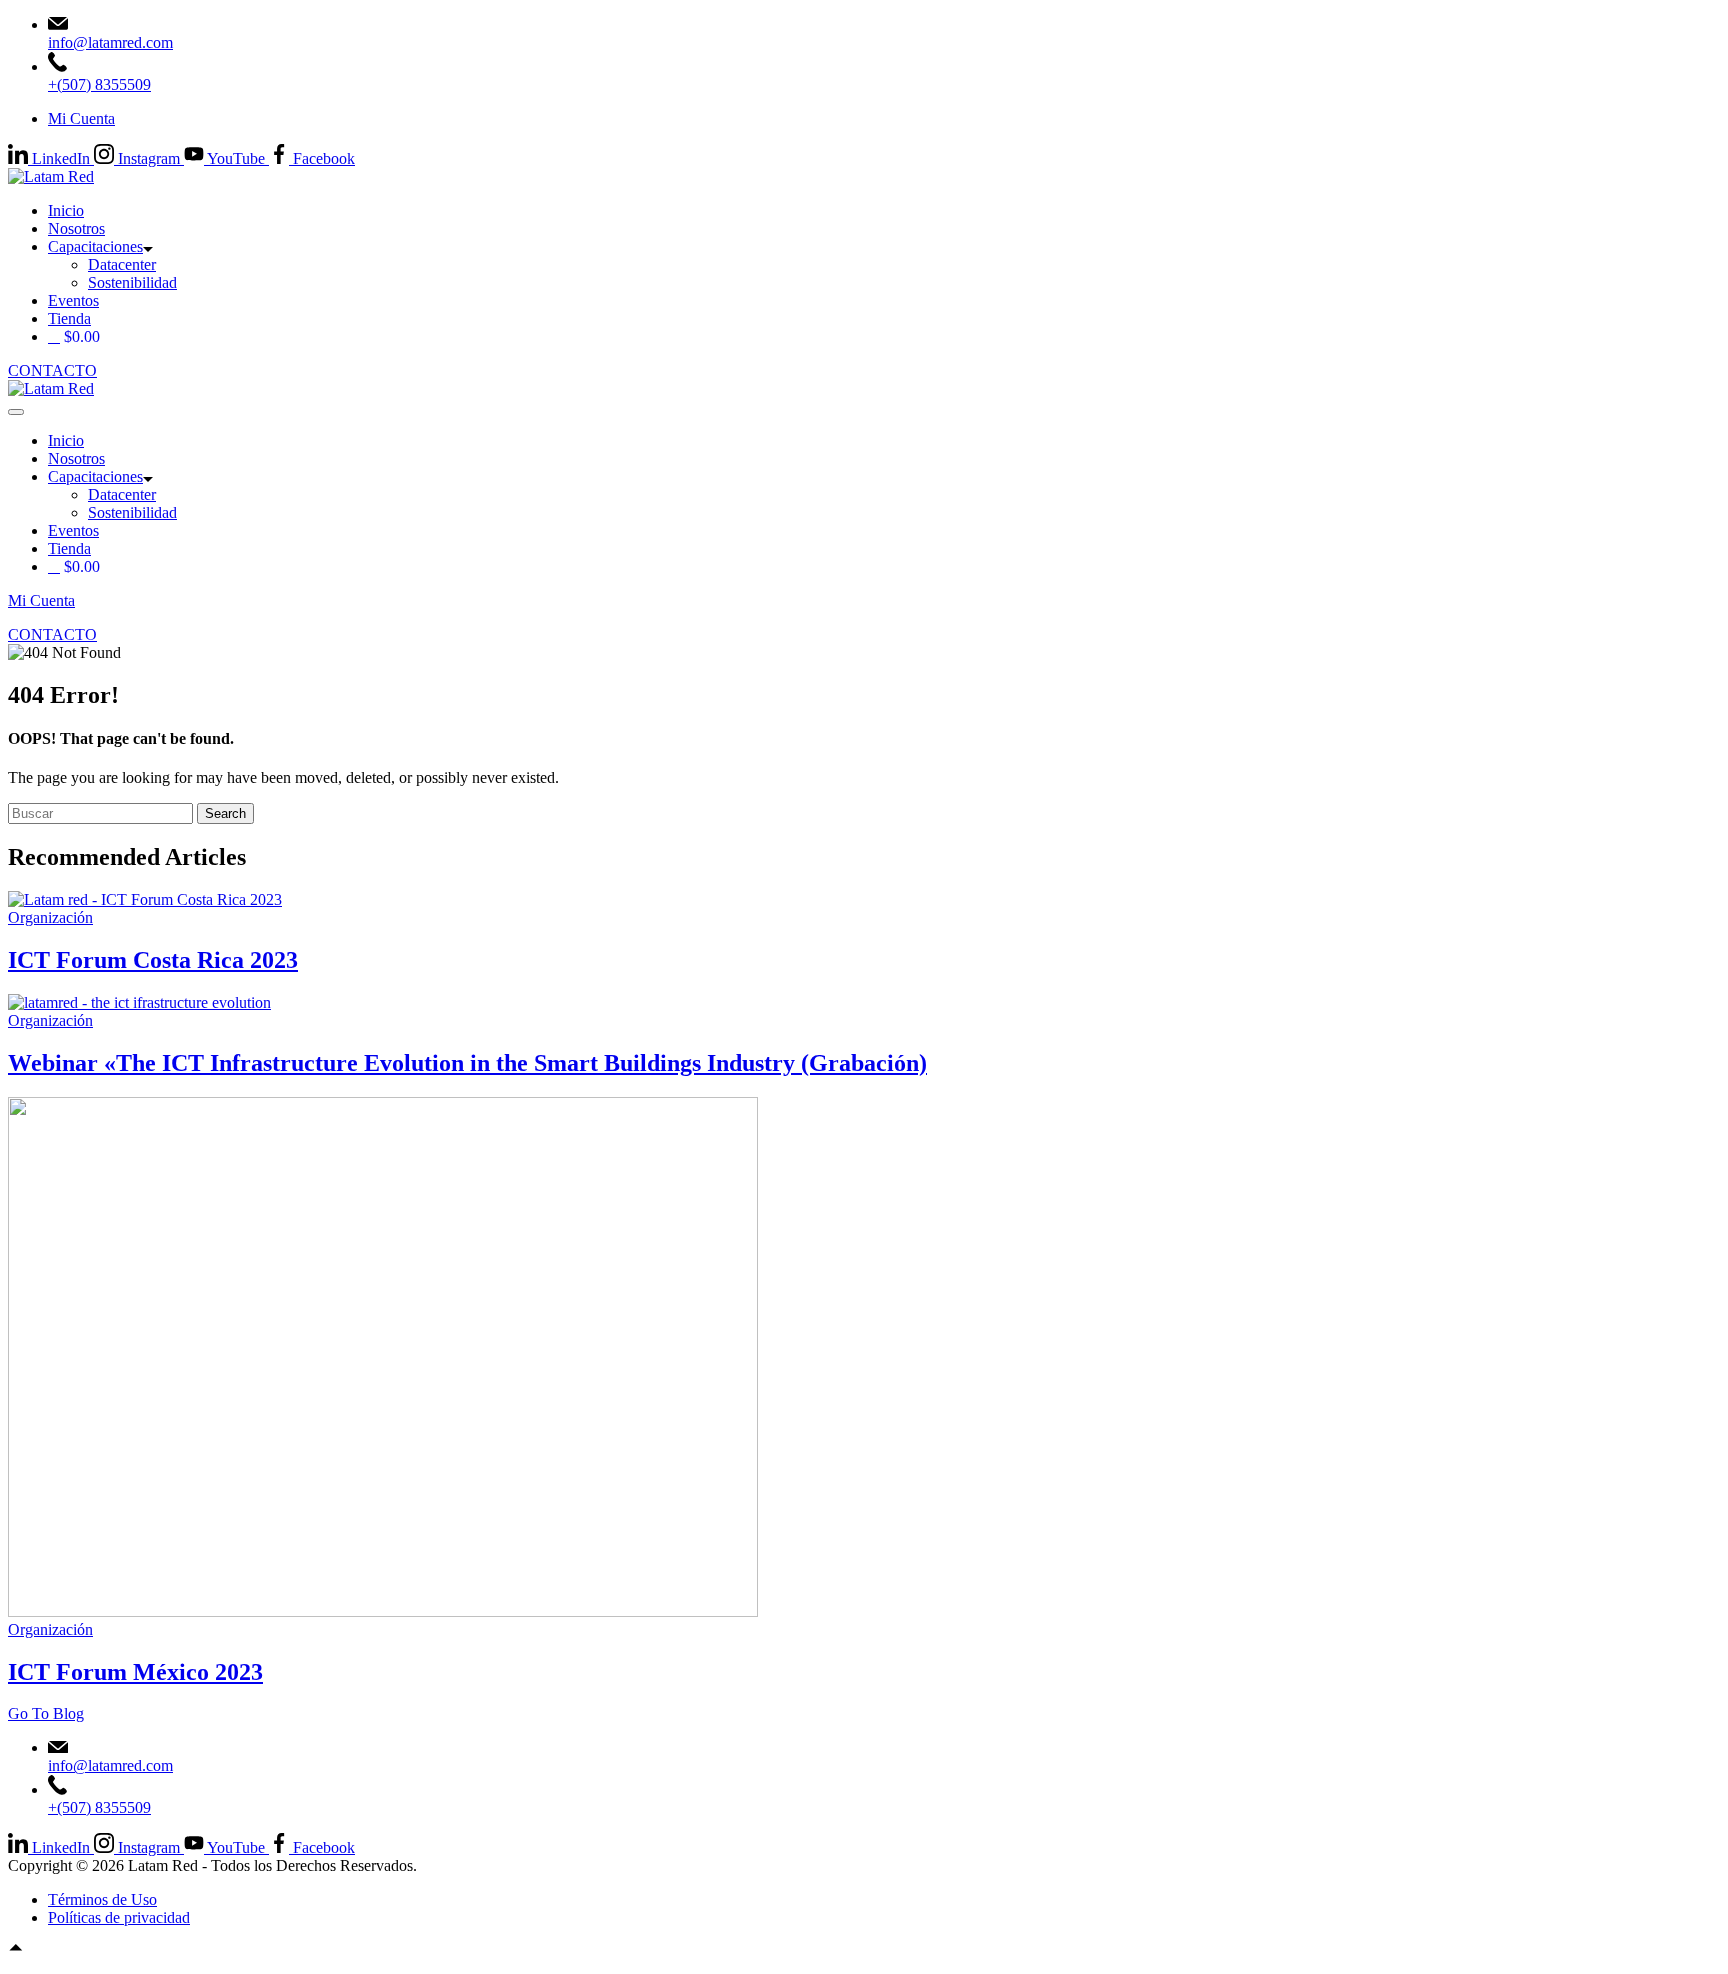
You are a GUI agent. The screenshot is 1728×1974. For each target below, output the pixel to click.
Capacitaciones (95, 246)
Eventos (73, 300)
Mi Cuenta (81, 118)
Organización (50, 917)
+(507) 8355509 (99, 84)
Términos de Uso (102, 1899)
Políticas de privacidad (119, 1917)
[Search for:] (102, 812)
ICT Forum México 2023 (135, 1672)
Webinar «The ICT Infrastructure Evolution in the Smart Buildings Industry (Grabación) (467, 1063)
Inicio (66, 210)
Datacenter (122, 264)
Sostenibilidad (132, 282)
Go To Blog (46, 1713)
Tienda (69, 318)
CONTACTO (52, 370)
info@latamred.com (110, 42)
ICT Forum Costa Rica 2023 (153, 960)
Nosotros (76, 228)
